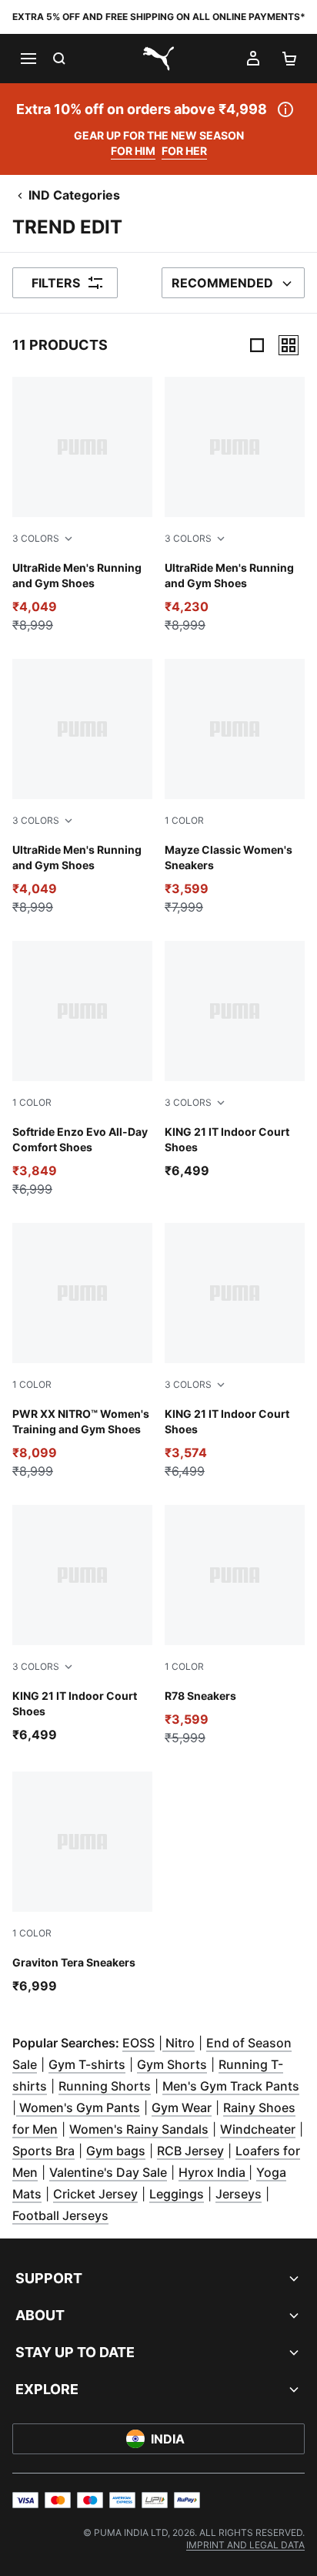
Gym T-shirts (87, 2064)
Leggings (177, 2194)
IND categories (74, 195)
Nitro (179, 2043)
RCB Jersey (190, 2151)
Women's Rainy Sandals (139, 2129)
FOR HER (184, 151)
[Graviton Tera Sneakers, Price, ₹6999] (82, 1883)
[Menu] (28, 59)
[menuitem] (245, 2545)
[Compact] (257, 345)
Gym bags (116, 2151)
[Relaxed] (289, 345)
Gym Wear (182, 2107)
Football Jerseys (60, 2215)
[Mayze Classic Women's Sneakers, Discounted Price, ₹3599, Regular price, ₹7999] (235, 788)
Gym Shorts (172, 2064)
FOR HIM (133, 151)
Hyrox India (214, 2172)
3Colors (36, 538)
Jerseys (239, 2194)
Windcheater (258, 2129)
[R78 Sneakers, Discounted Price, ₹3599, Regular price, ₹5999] (235, 1626)
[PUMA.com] (158, 59)
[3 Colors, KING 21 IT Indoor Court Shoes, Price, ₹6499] (235, 1060)
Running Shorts (105, 2086)
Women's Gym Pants (78, 2107)
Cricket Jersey (95, 2194)
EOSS (138, 2043)
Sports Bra (43, 2151)
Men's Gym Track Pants (231, 2086)
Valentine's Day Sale (108, 2172)
